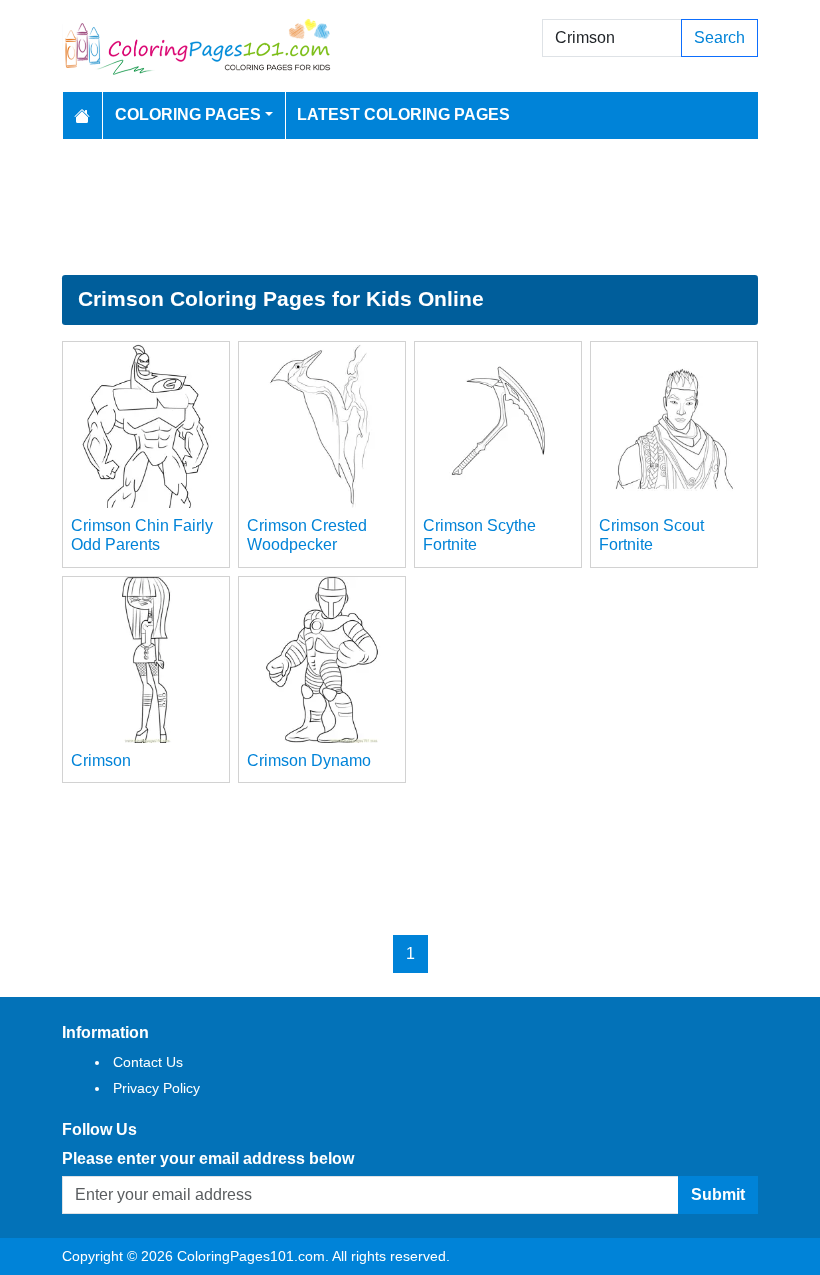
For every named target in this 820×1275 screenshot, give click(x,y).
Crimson (101, 760)
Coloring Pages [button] (188, 114)
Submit (718, 1194)
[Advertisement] (410, 207)
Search (719, 37)
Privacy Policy (156, 1088)
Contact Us (148, 1062)
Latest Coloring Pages (403, 114)
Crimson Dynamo (309, 760)
